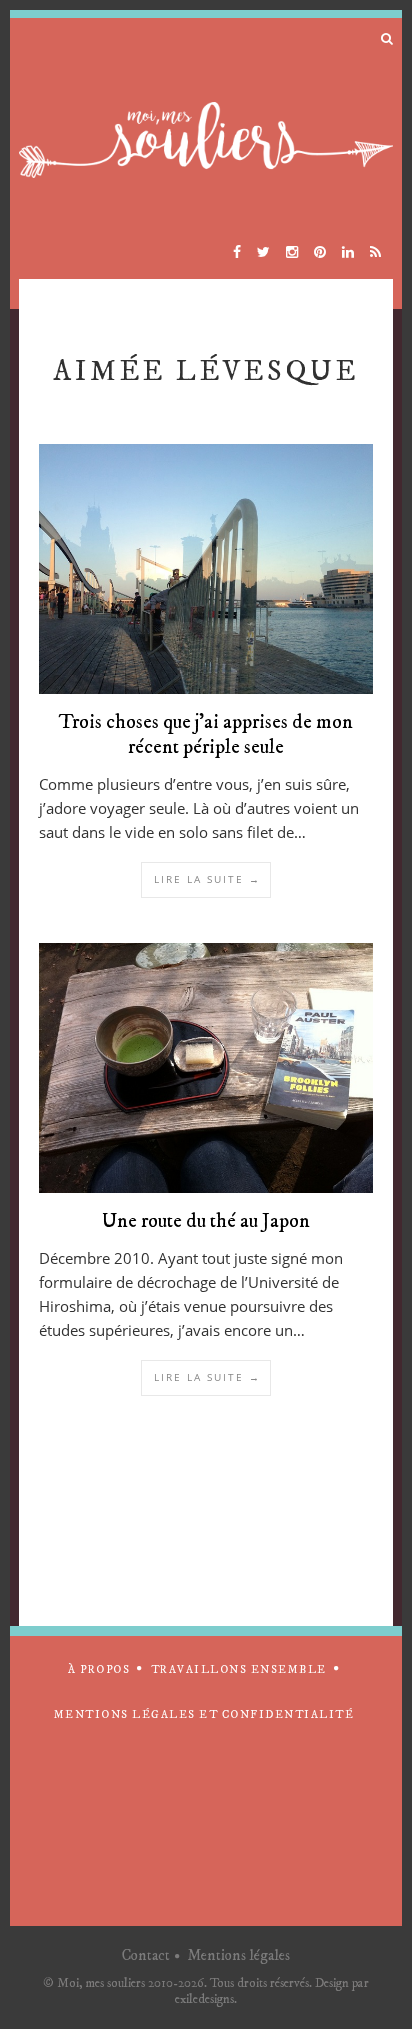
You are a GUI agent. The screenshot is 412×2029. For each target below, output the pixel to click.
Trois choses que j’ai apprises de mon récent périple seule (206, 735)
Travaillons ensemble (239, 1670)
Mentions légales (238, 1955)
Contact (146, 1955)
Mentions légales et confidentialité (204, 1715)
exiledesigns (204, 1999)
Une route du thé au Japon (206, 1221)
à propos (99, 1670)
